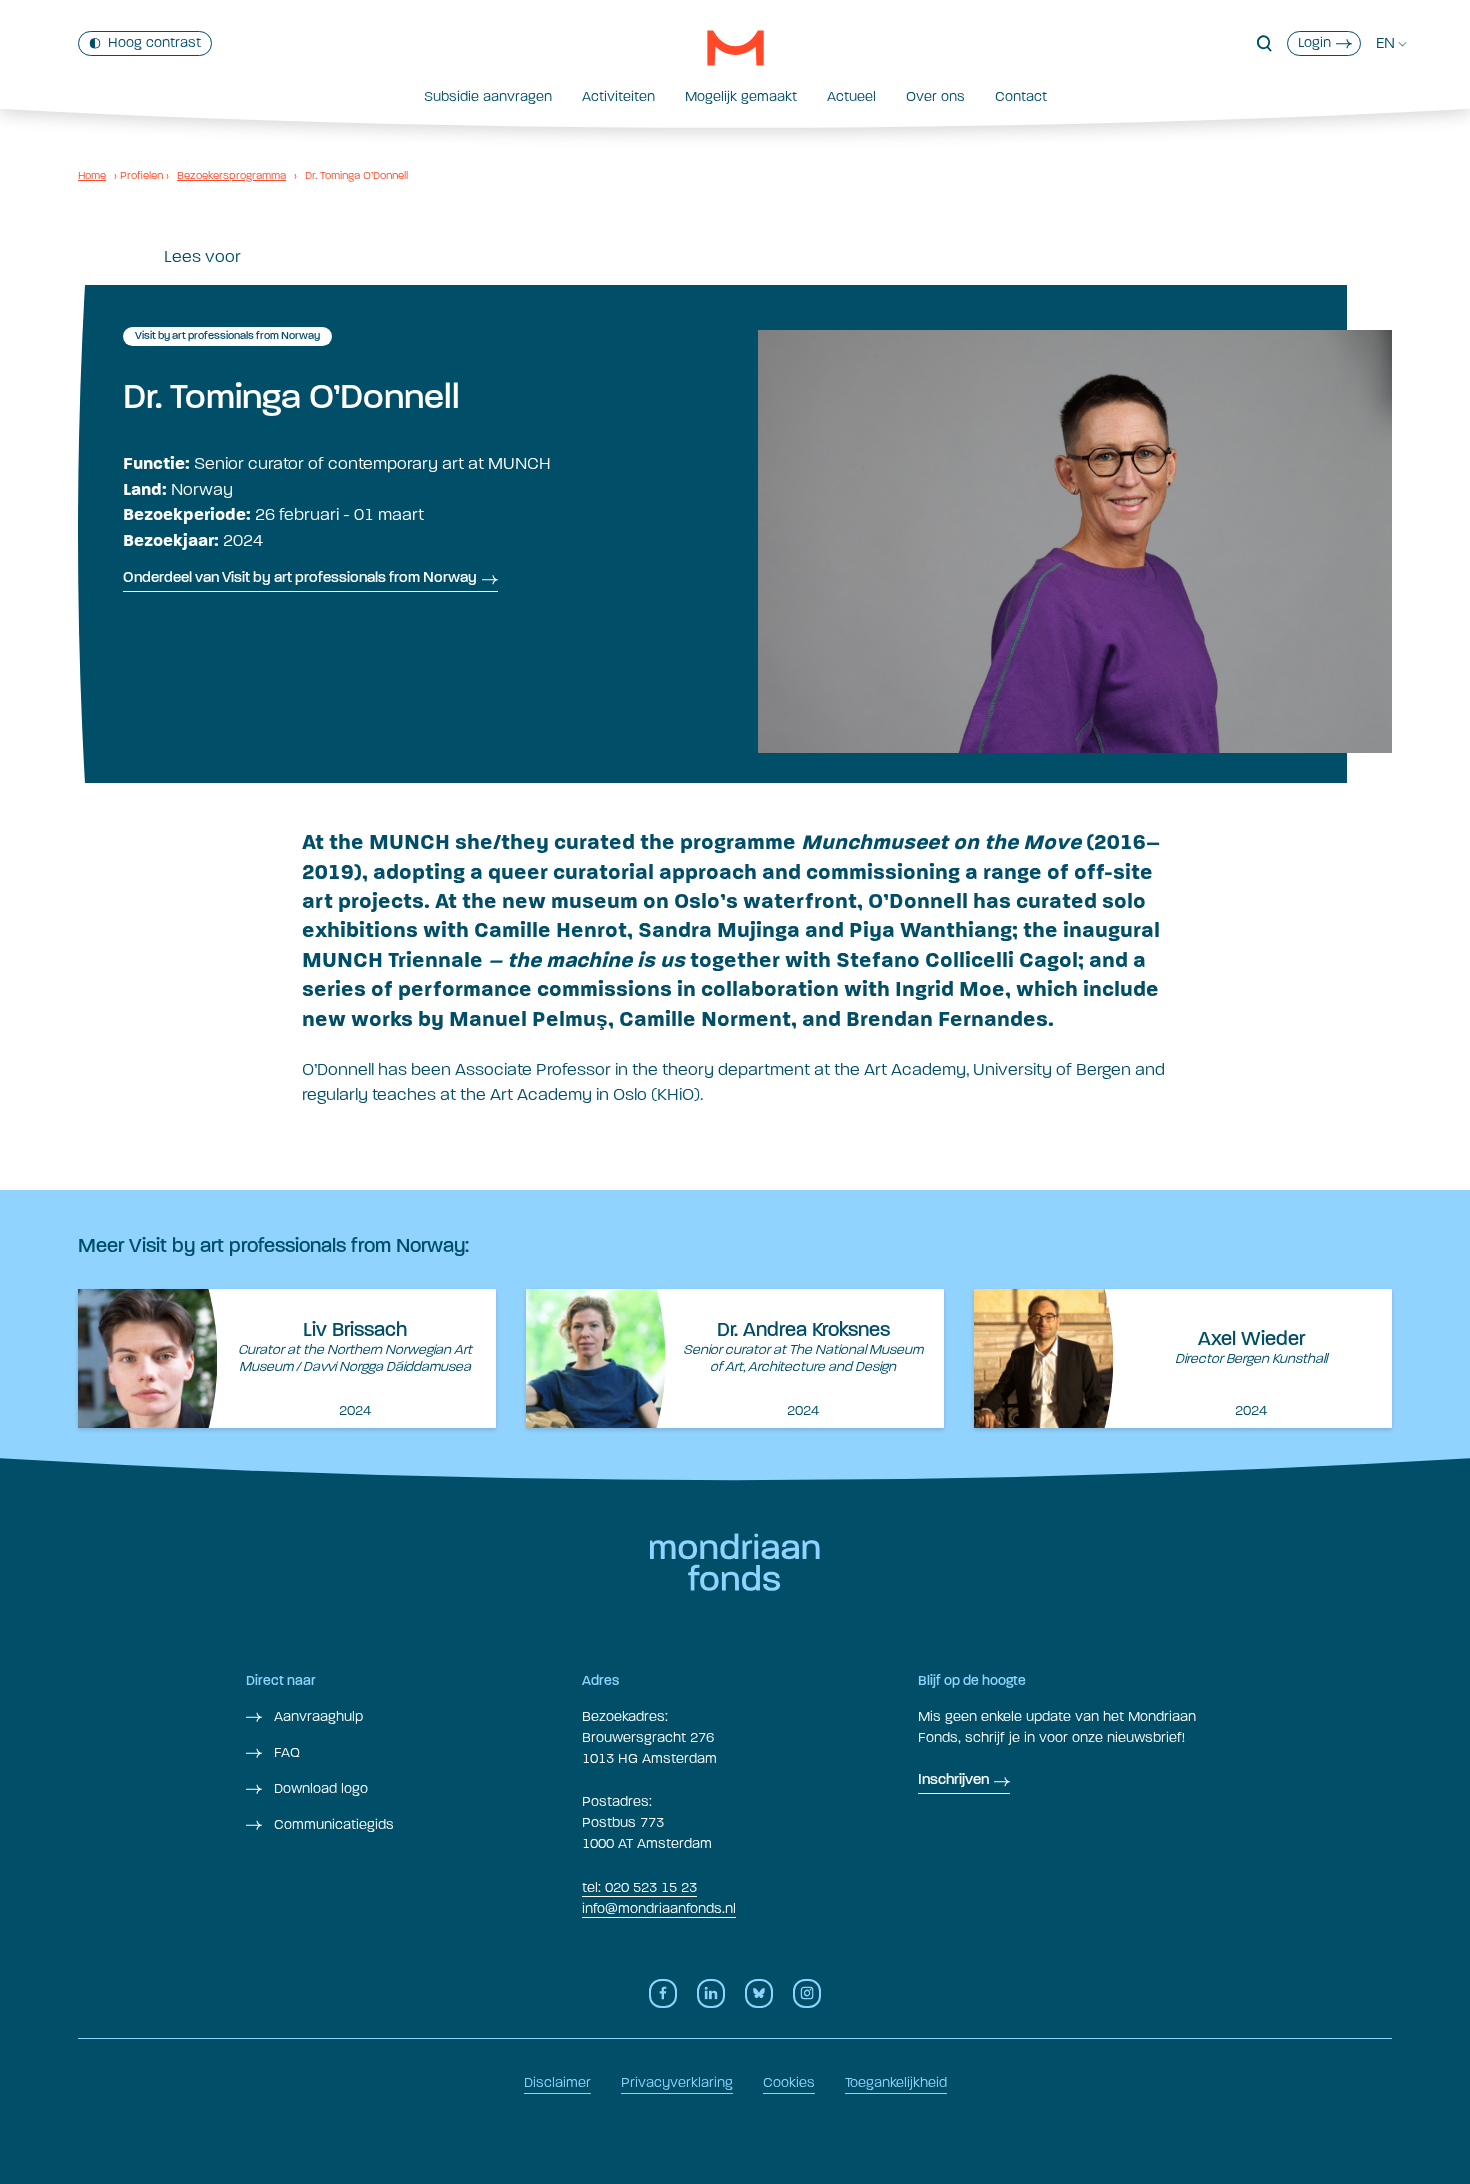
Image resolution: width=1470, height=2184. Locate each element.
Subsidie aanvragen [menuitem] (488, 96)
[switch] (145, 43)
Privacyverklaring (677, 2082)
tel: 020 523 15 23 (639, 1887)
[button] (1264, 44)
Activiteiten (618, 96)
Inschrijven (953, 1780)
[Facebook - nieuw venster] (663, 1993)
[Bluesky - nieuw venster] (759, 1993)
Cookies (789, 2082)
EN (1385, 43)
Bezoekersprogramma (231, 175)
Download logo (319, 1788)
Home (92, 175)
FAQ (285, 1752)
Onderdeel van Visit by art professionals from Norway (300, 578)
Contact (1021, 96)
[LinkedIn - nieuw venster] (711, 1993)
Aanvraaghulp (316, 1716)
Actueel (851, 96)
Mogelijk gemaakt (741, 96)
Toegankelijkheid (896, 2082)
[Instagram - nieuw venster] (807, 1993)
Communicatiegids (332, 1824)
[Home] (735, 48)
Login (1314, 42)
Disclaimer (557, 2082)
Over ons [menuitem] (935, 96)
